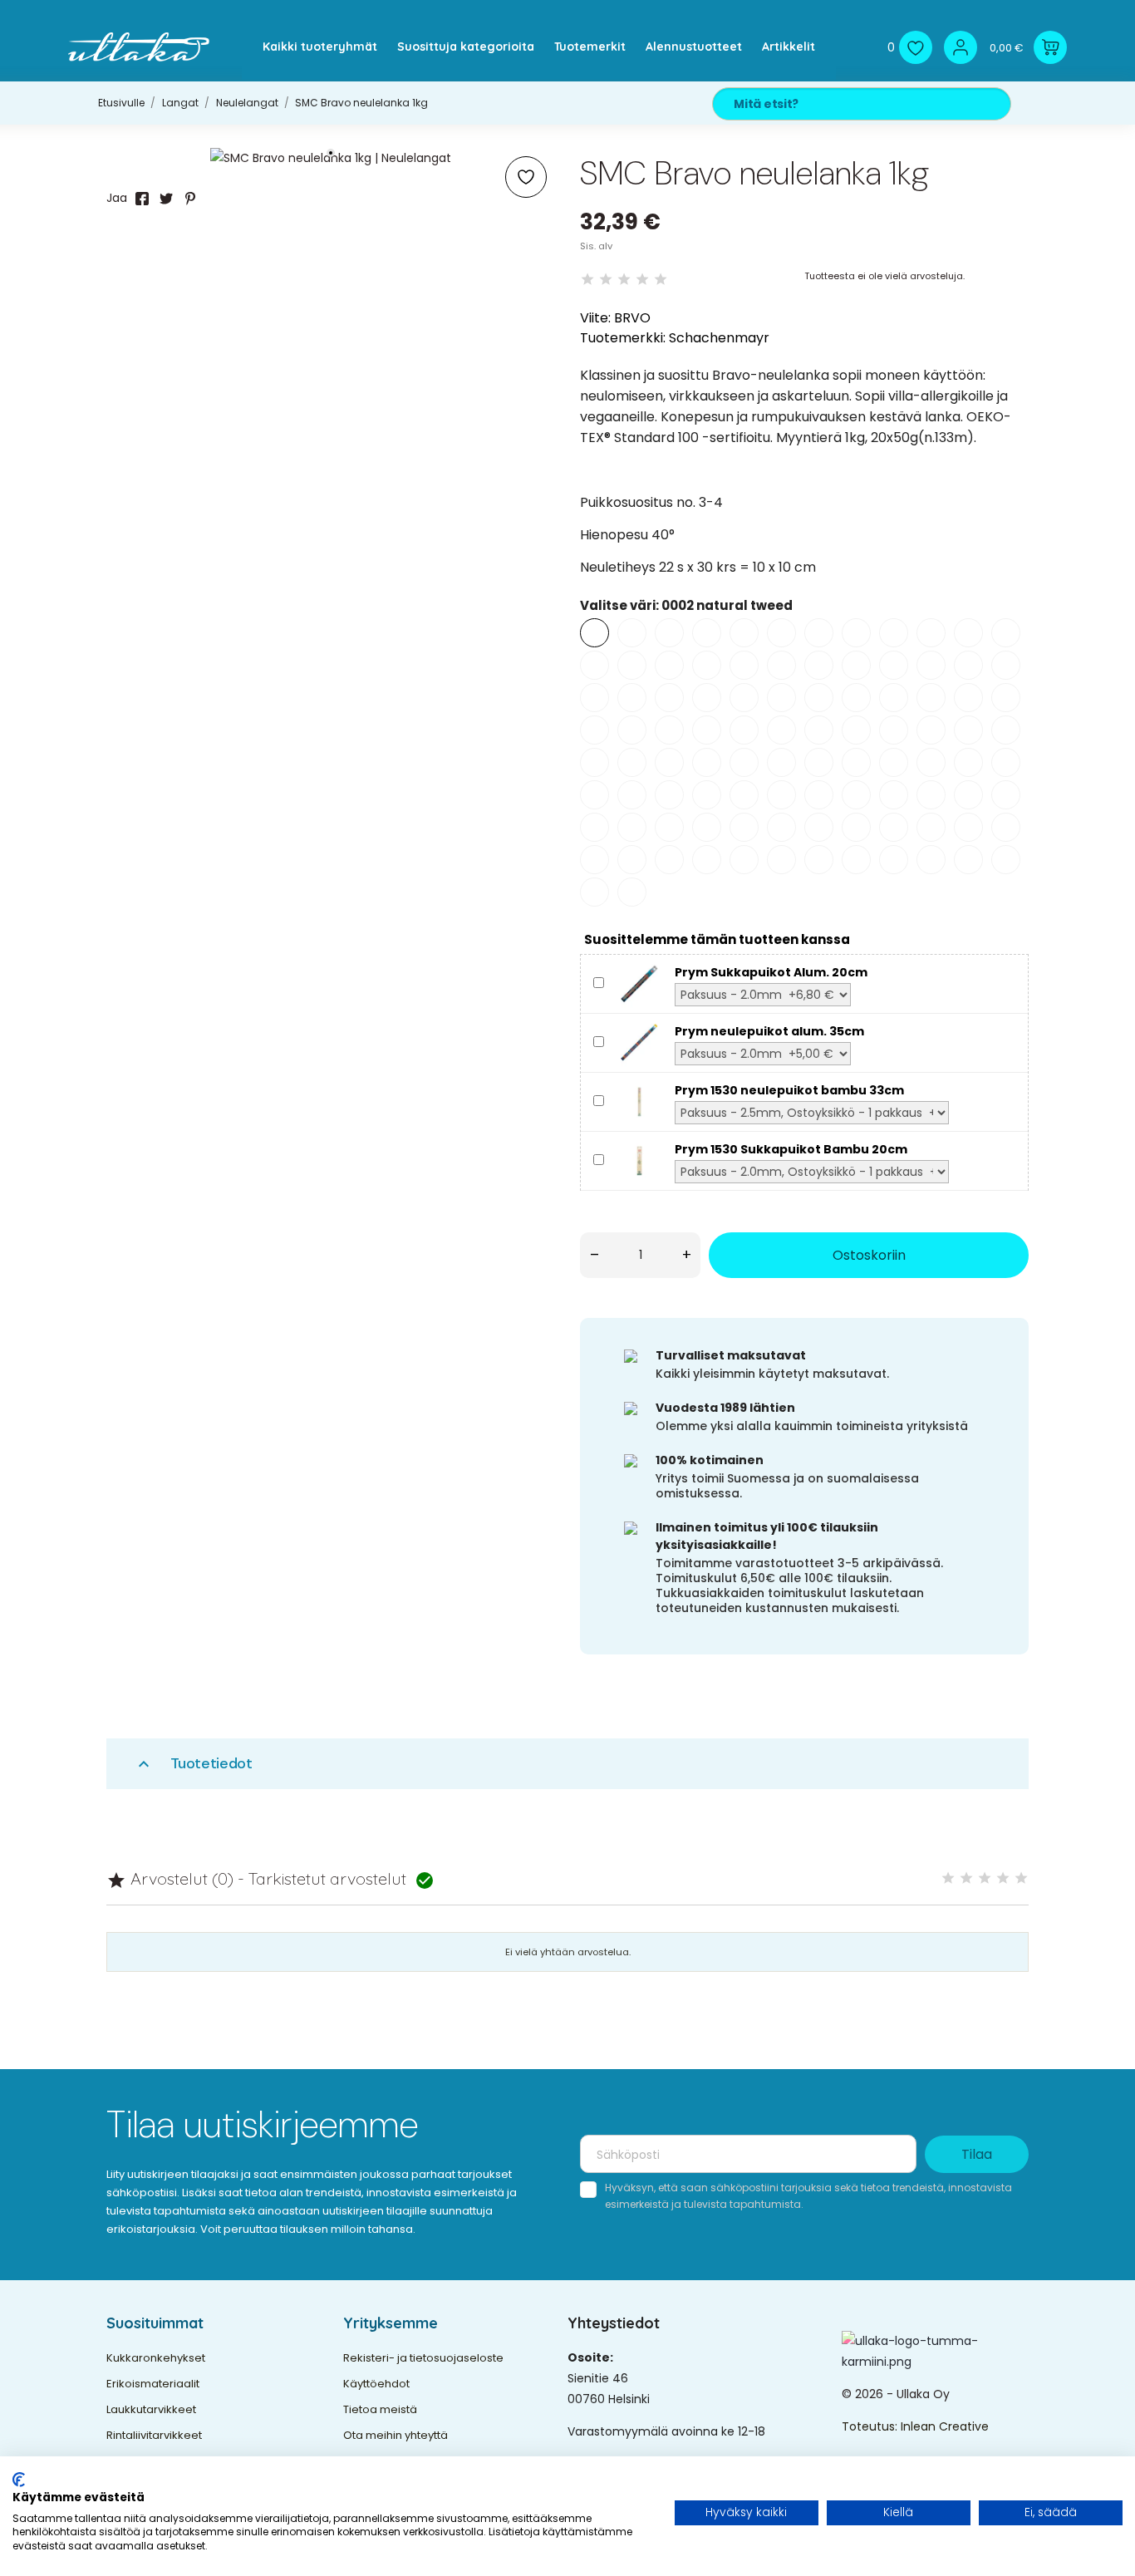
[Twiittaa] (166, 199)
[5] (661, 280)
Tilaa (977, 2154)
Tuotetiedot (193, 1764)
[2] (606, 280)
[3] (624, 280)
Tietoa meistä (380, 2409)
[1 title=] (948, 1878)
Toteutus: (871, 2426)
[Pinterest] (190, 199)
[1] (587, 280)
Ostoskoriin (869, 1255)
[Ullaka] (139, 47)
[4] (642, 280)
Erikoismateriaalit (153, 2384)
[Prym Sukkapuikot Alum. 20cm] (639, 983)
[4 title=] (1003, 1878)
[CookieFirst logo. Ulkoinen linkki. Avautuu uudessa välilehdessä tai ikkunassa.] (19, 2480)
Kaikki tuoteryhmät (320, 47)
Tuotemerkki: (623, 338)
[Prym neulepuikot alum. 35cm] (639, 1042)
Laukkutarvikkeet (151, 2409)
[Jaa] (142, 199)
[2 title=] (966, 1878)
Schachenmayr (719, 338)
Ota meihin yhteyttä (396, 2435)
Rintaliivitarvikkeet (154, 2435)
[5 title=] (1021, 1878)
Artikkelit (789, 47)
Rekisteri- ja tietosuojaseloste (423, 2358)
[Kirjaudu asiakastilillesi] (961, 47)
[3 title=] (985, 1878)
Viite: (595, 318)
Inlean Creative (945, 2426)
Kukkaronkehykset (156, 2358)
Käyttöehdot (376, 2384)
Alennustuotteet (694, 47)
